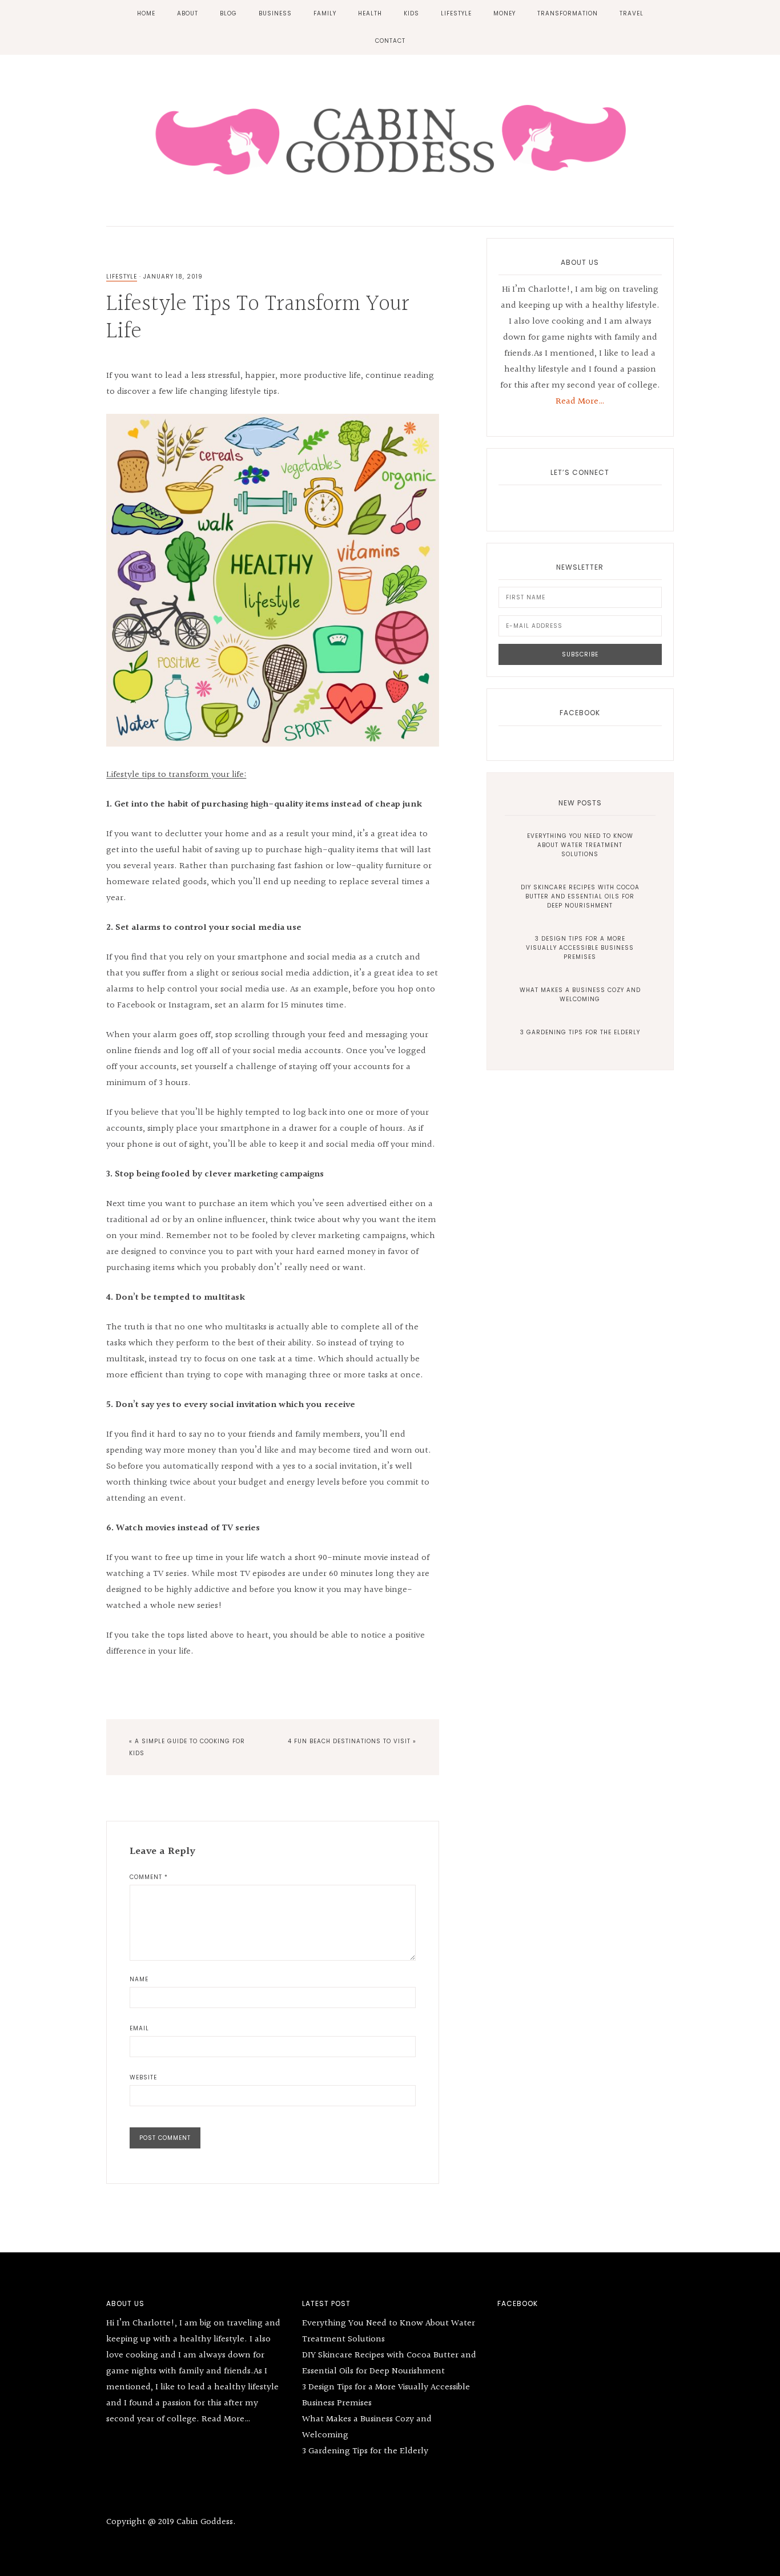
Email (139, 2028)
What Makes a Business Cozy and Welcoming (580, 995)
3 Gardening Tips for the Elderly (580, 1032)
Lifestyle (122, 277)
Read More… (580, 402)
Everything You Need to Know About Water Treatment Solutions (580, 845)
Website (143, 2077)
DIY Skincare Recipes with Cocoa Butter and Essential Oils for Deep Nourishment (580, 896)
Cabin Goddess (390, 138)
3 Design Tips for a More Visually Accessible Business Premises (580, 948)
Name (139, 1979)
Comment (149, 1877)
